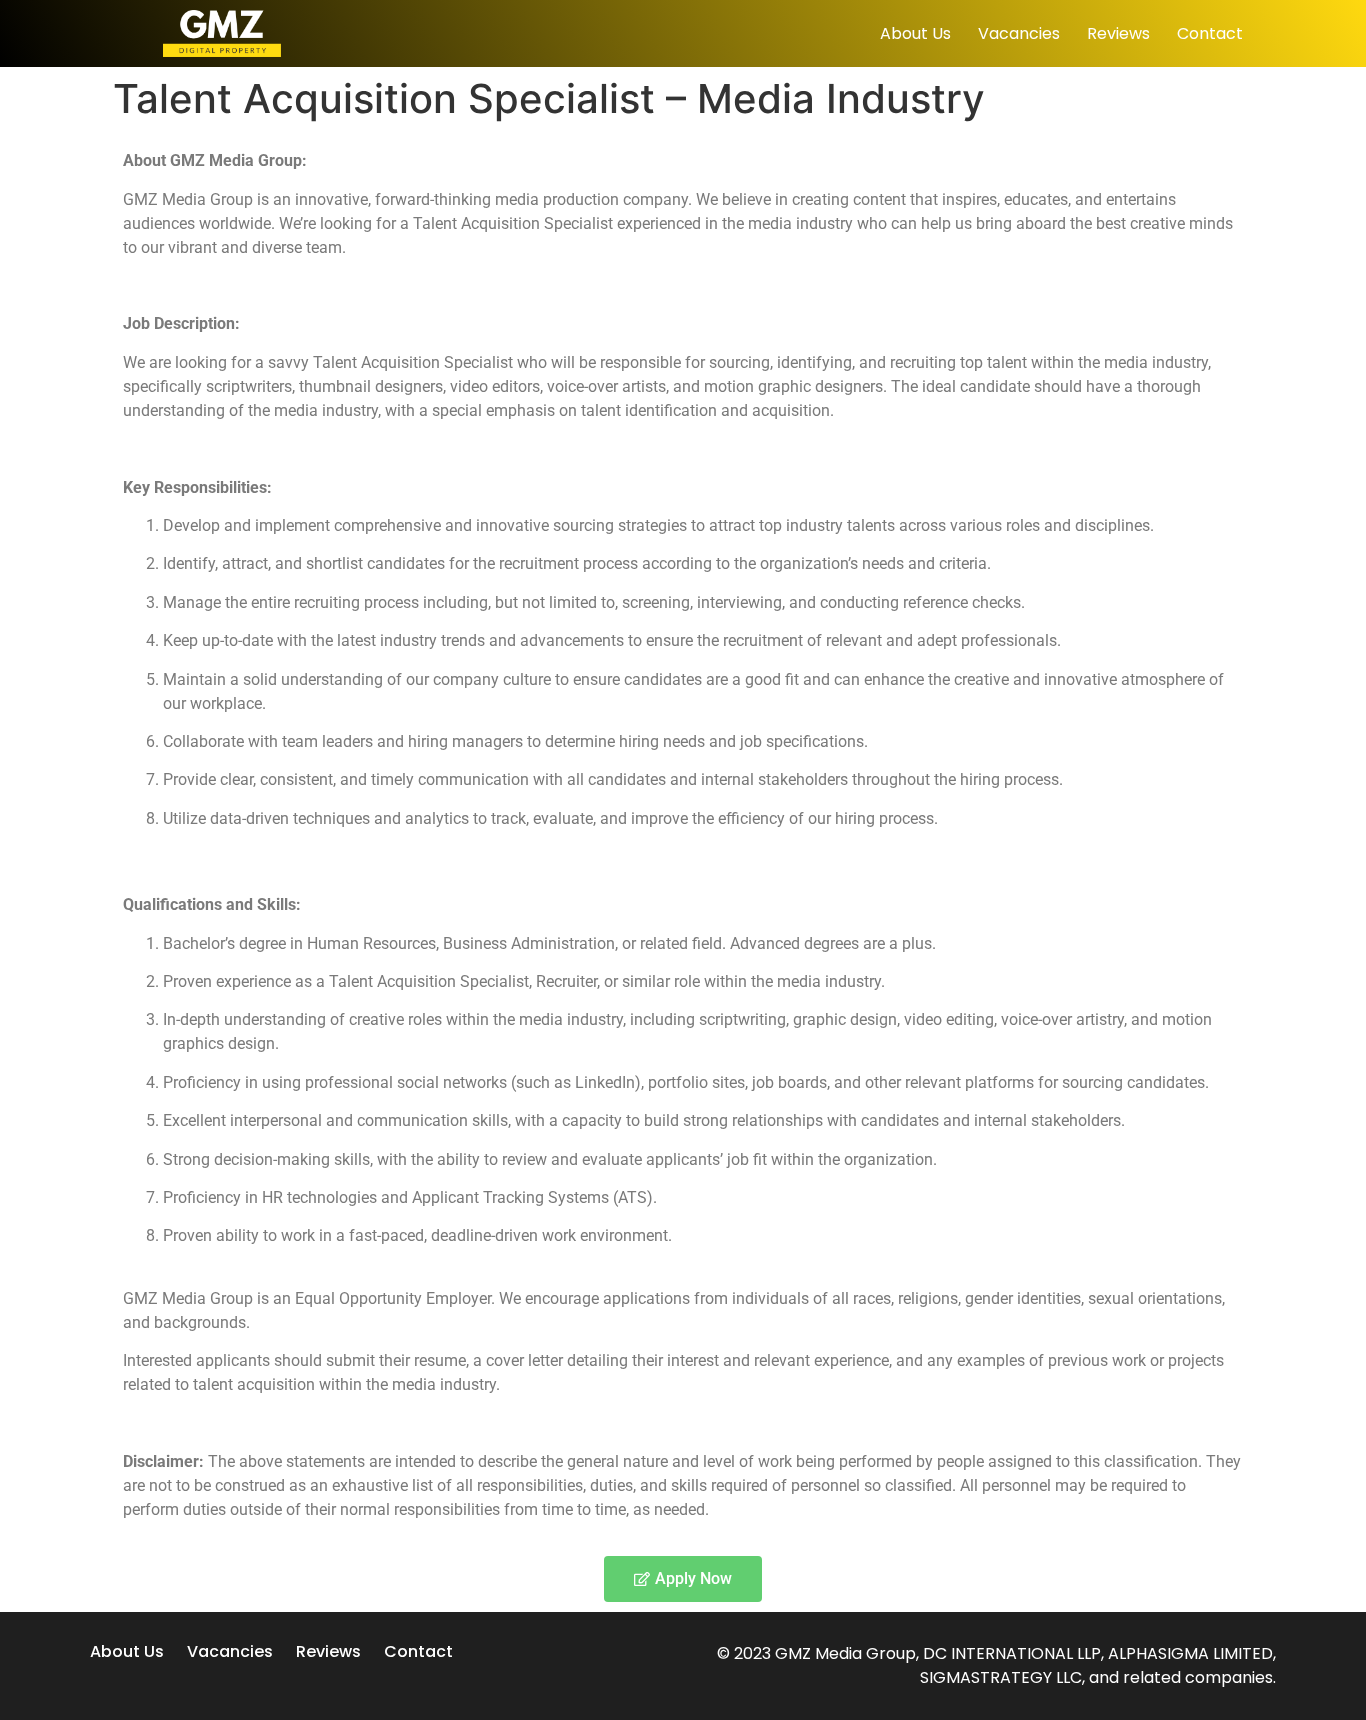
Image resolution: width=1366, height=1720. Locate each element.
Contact (1210, 34)
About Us (915, 34)
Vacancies (1019, 34)
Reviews (1118, 34)
